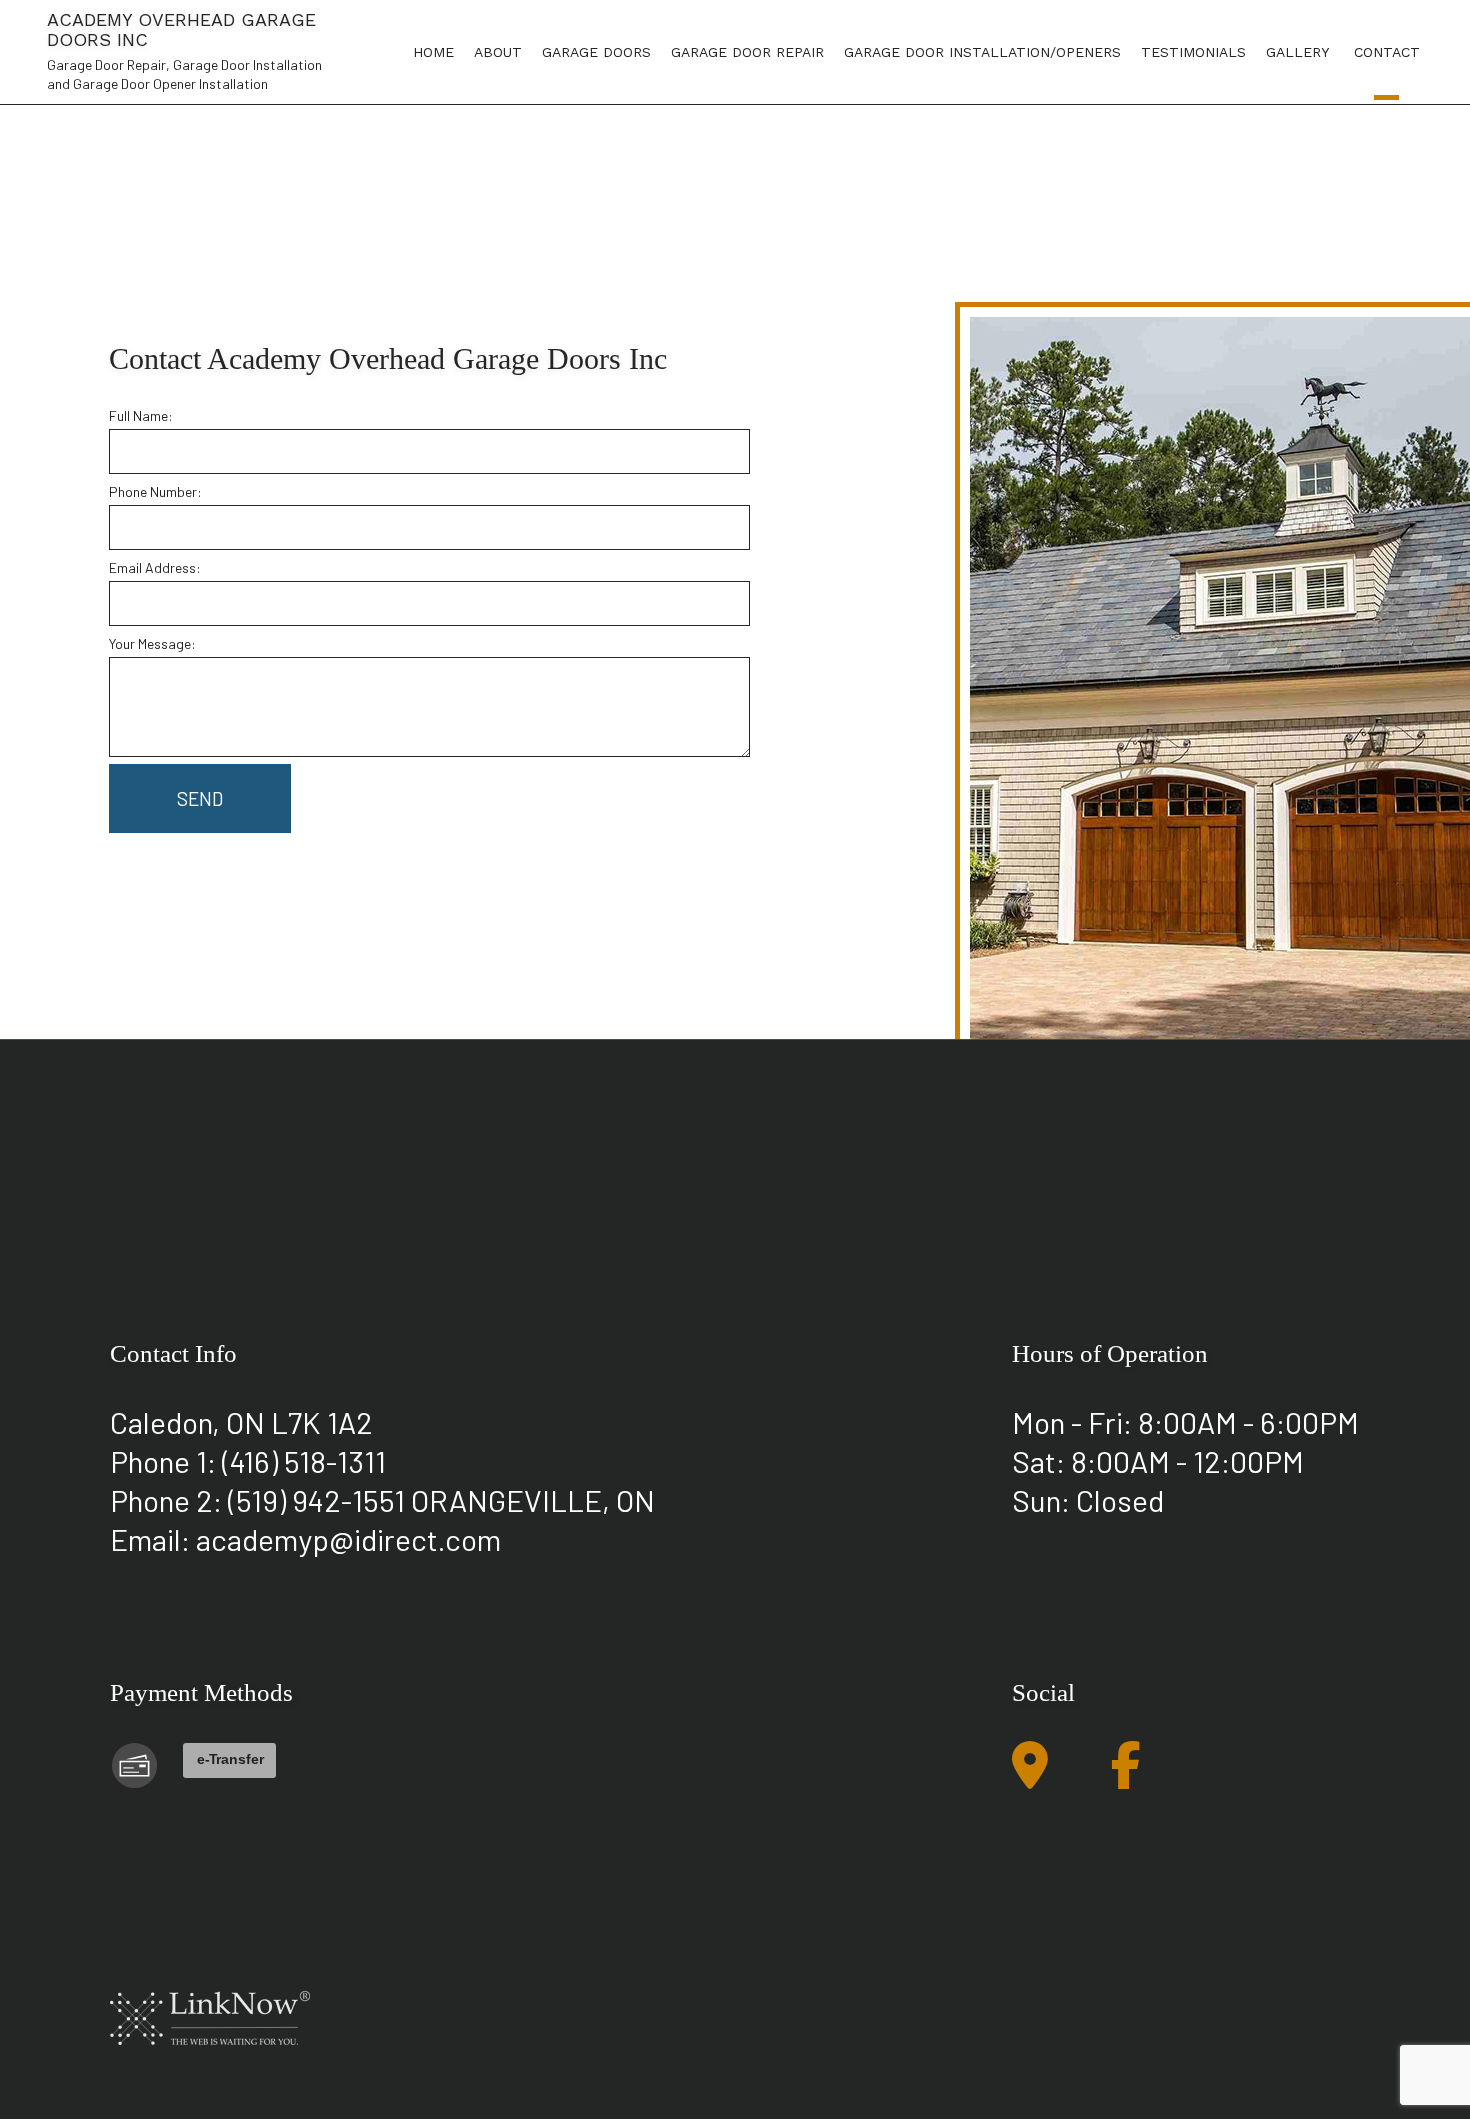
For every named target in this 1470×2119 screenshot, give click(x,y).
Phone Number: (155, 491)
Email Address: (155, 567)
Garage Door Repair (747, 52)
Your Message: (152, 643)
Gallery (1297, 52)
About (498, 52)
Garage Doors (596, 52)
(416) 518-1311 (304, 1461)
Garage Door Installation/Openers (982, 52)
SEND (200, 798)
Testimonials (1193, 52)
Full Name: (141, 415)
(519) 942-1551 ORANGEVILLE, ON (441, 1500)
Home (433, 52)
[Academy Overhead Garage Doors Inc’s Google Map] (1030, 1776)
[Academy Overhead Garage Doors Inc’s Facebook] (1126, 1776)
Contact (1387, 52)
